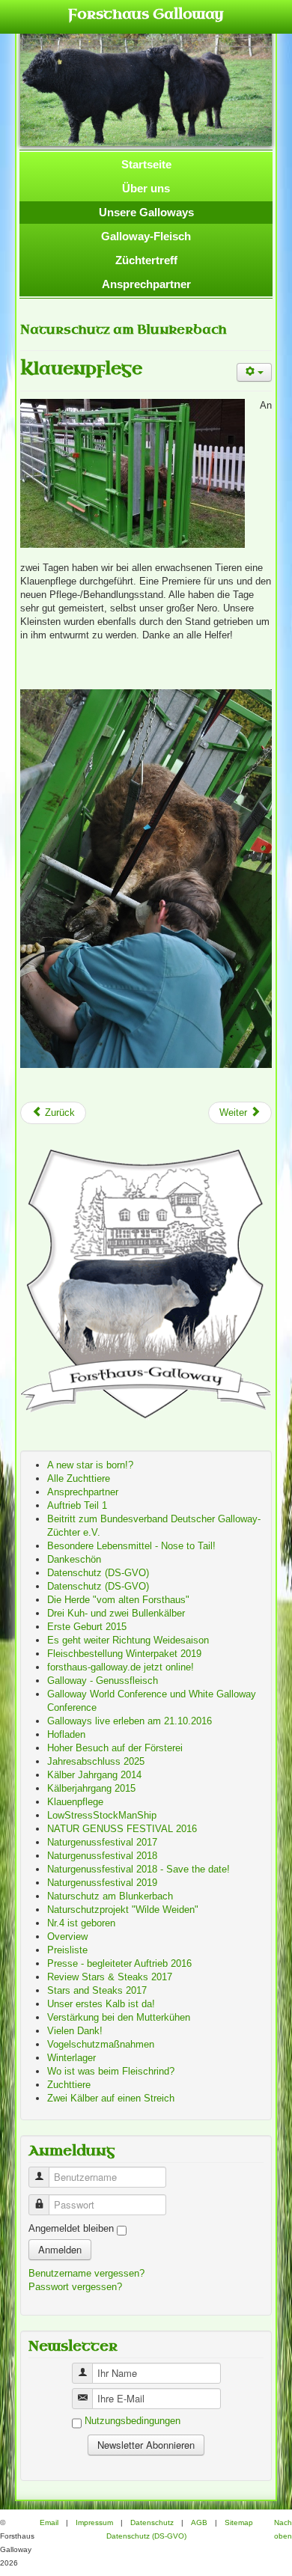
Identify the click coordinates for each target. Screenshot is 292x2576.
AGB (199, 2522)
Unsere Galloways (146, 212)
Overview (67, 1936)
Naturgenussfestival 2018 (102, 1856)
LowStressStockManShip (102, 1815)
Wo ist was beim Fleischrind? (111, 2071)
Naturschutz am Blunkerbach (110, 1896)
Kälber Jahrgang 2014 (94, 1775)
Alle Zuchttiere (79, 1478)
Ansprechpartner (146, 284)
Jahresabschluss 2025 (96, 1761)
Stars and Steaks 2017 (97, 1990)
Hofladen (66, 1734)
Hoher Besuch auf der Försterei (115, 1748)
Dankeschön (74, 1559)
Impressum (94, 2522)
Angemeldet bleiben (71, 2228)
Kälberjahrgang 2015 (91, 1788)
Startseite (146, 164)
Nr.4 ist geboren (81, 1923)
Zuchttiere (69, 2085)
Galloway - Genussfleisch (103, 1681)
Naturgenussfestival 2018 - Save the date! (139, 1869)
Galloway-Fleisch (146, 236)
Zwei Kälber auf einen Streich (111, 2098)
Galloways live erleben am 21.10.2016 (130, 1721)
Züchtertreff (146, 260)
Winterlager (72, 2058)
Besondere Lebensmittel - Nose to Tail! (131, 1546)
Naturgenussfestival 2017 (102, 1842)
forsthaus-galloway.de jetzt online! (121, 1667)
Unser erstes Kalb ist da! (101, 2004)
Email (49, 2522)
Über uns (146, 188)
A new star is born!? (90, 1465)
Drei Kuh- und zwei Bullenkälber (116, 1613)
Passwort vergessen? (75, 2287)
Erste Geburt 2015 (87, 1627)
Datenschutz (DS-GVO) (98, 1573)
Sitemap (239, 2522)
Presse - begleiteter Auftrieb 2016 (119, 1963)
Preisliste (67, 1950)
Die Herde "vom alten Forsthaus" (118, 1600)
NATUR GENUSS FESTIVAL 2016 (122, 1829)
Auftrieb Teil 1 (77, 1505)
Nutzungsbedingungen (133, 2421)
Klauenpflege (81, 369)
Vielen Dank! (75, 2031)
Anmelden (60, 2249)
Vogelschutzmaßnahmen (101, 2044)
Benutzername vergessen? (86, 2273)
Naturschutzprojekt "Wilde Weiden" (123, 1910)
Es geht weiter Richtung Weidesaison (128, 1640)
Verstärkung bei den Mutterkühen (119, 2017)
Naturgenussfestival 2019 (102, 1883)
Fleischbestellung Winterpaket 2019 (124, 1654)
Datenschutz (152, 2522)
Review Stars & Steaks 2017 (110, 1977)
